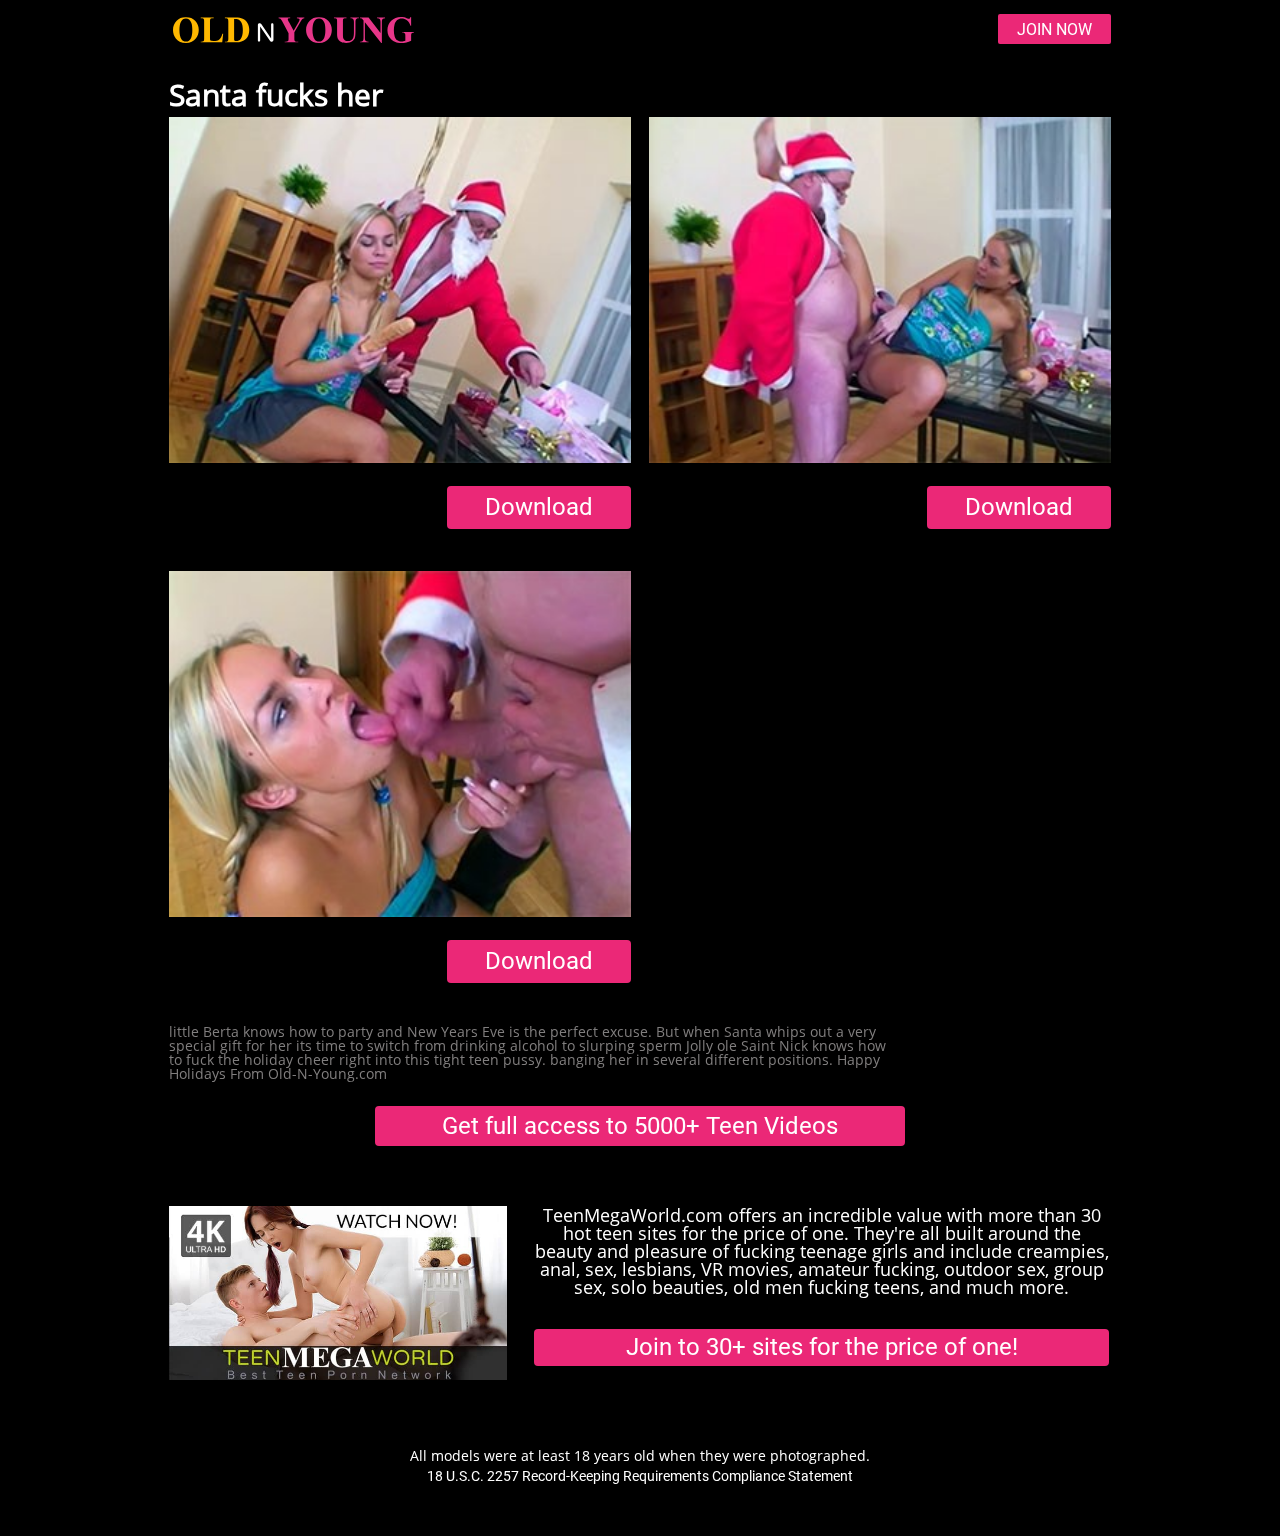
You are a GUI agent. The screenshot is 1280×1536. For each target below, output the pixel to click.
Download (539, 507)
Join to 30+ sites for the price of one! (822, 1347)
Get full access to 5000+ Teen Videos (640, 1126)
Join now (1054, 29)
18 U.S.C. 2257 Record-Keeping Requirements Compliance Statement (640, 1476)
